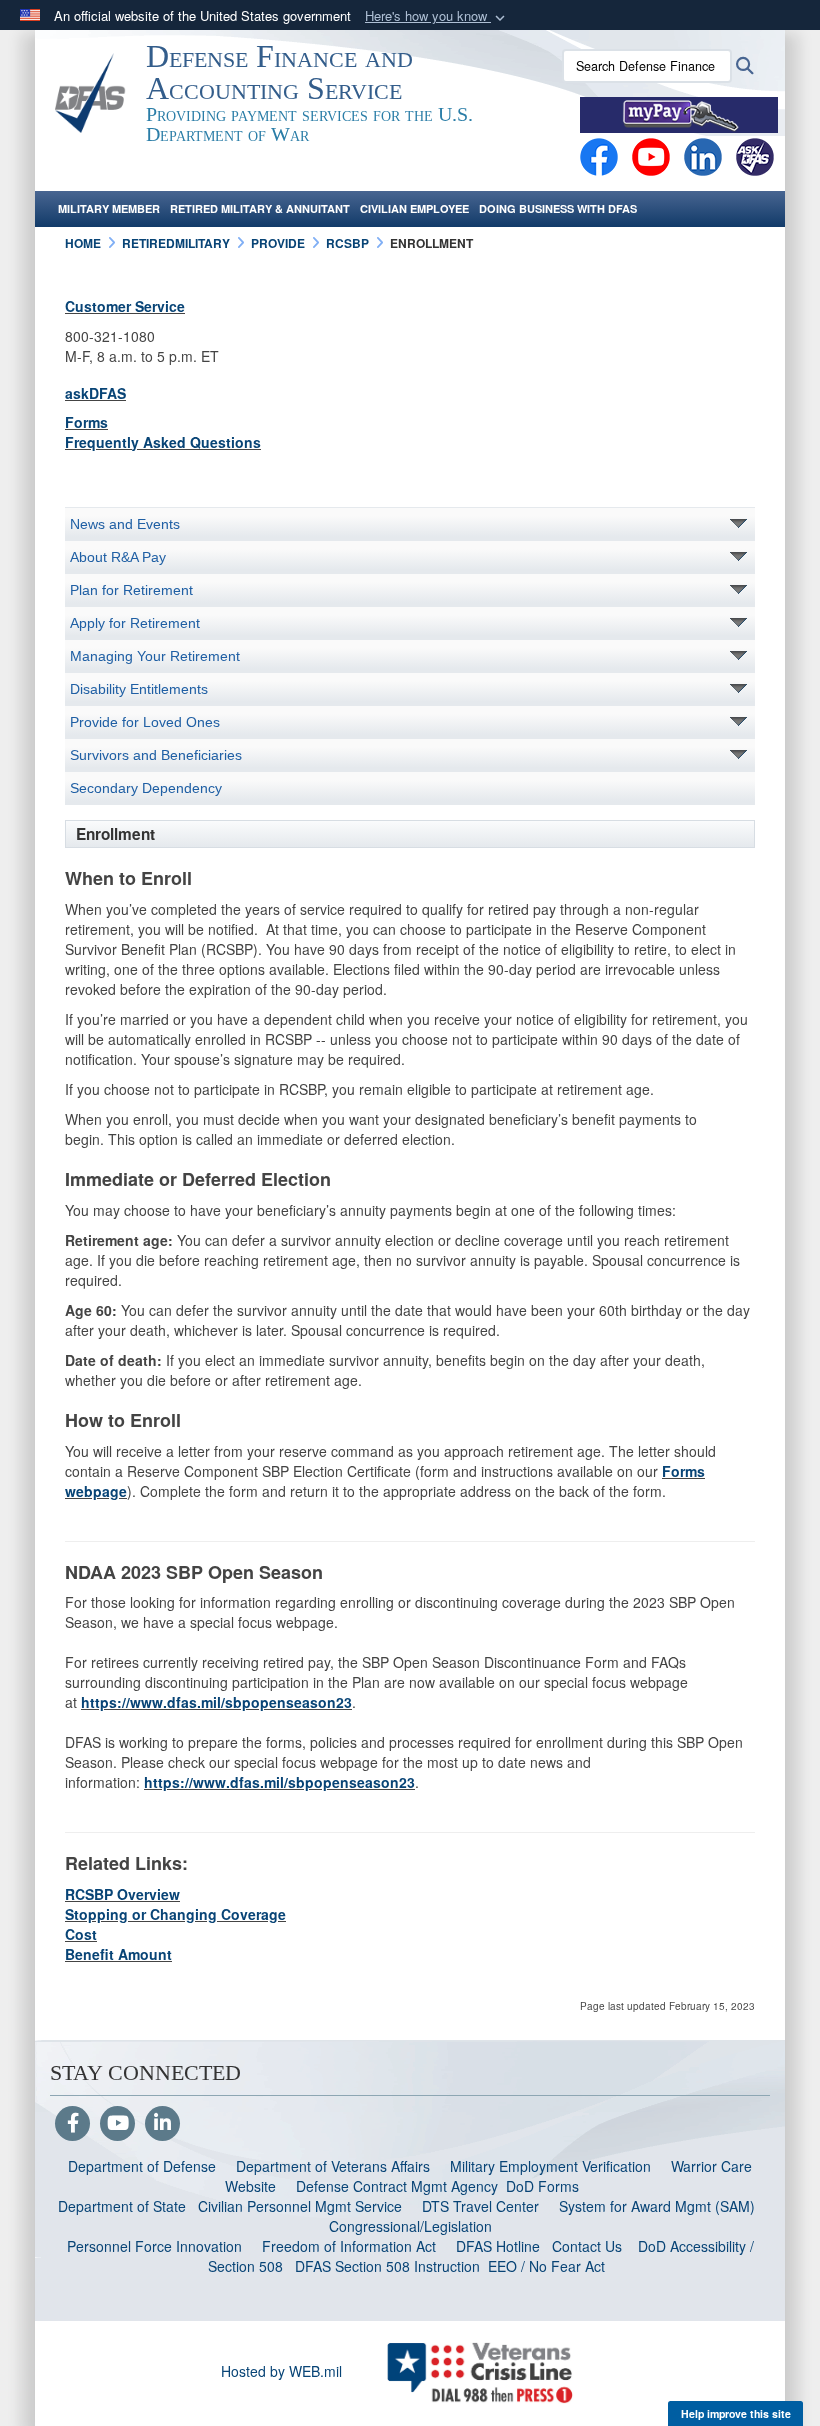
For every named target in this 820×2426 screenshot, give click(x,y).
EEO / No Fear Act (548, 2266)
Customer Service (125, 306)
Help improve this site (736, 2413)
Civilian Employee (414, 208)
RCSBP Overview (122, 1894)
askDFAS (95, 393)
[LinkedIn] (162, 2124)
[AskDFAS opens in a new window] (755, 155)
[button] (437, 16)
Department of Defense (142, 2166)
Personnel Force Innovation (154, 2246)
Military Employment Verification (550, 2166)
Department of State (122, 2206)
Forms (86, 422)
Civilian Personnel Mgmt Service (304, 2206)
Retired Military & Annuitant (260, 208)
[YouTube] (117, 2124)
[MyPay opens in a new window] (679, 113)
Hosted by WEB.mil (281, 2371)
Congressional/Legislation (410, 2226)
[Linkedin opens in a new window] (703, 155)
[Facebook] (599, 155)
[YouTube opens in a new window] (651, 155)
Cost (81, 1934)
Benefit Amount (118, 1954)
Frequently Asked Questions (163, 442)
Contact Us (587, 2246)
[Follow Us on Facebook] (72, 2124)
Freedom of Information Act (349, 2246)
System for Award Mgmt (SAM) (659, 2206)
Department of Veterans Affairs (333, 2166)
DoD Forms (544, 2186)
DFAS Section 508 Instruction (387, 2266)
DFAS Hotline (498, 2246)
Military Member (109, 208)
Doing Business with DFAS (558, 208)
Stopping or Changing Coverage (175, 1914)
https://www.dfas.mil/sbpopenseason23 (216, 1702)
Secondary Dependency (146, 788)
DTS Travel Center (480, 2206)
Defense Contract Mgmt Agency (397, 2186)
